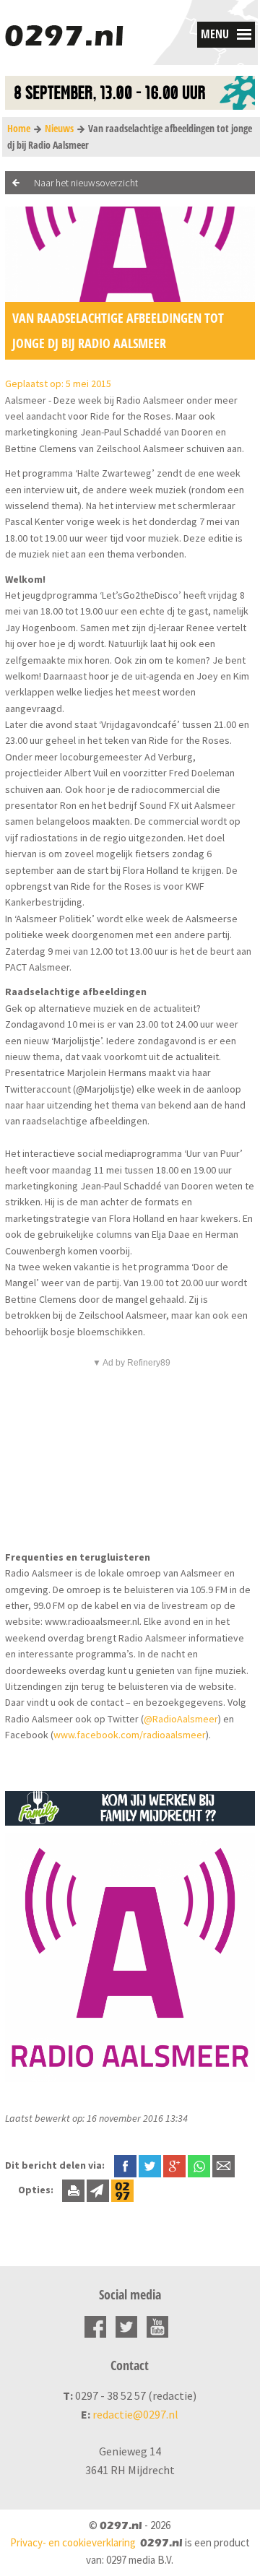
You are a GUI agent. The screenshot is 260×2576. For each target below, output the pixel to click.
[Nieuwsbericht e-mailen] (224, 2165)
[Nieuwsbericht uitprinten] (73, 2190)
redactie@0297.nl (135, 2414)
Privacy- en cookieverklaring (73, 2542)
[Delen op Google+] (174, 2165)
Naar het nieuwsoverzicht (86, 183)
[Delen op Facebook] (125, 2165)
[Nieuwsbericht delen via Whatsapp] (199, 2166)
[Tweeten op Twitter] (150, 2165)
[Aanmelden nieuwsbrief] (98, 2190)
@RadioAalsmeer (181, 1719)
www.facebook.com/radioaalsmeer (130, 1735)
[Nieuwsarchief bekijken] (122, 2190)
